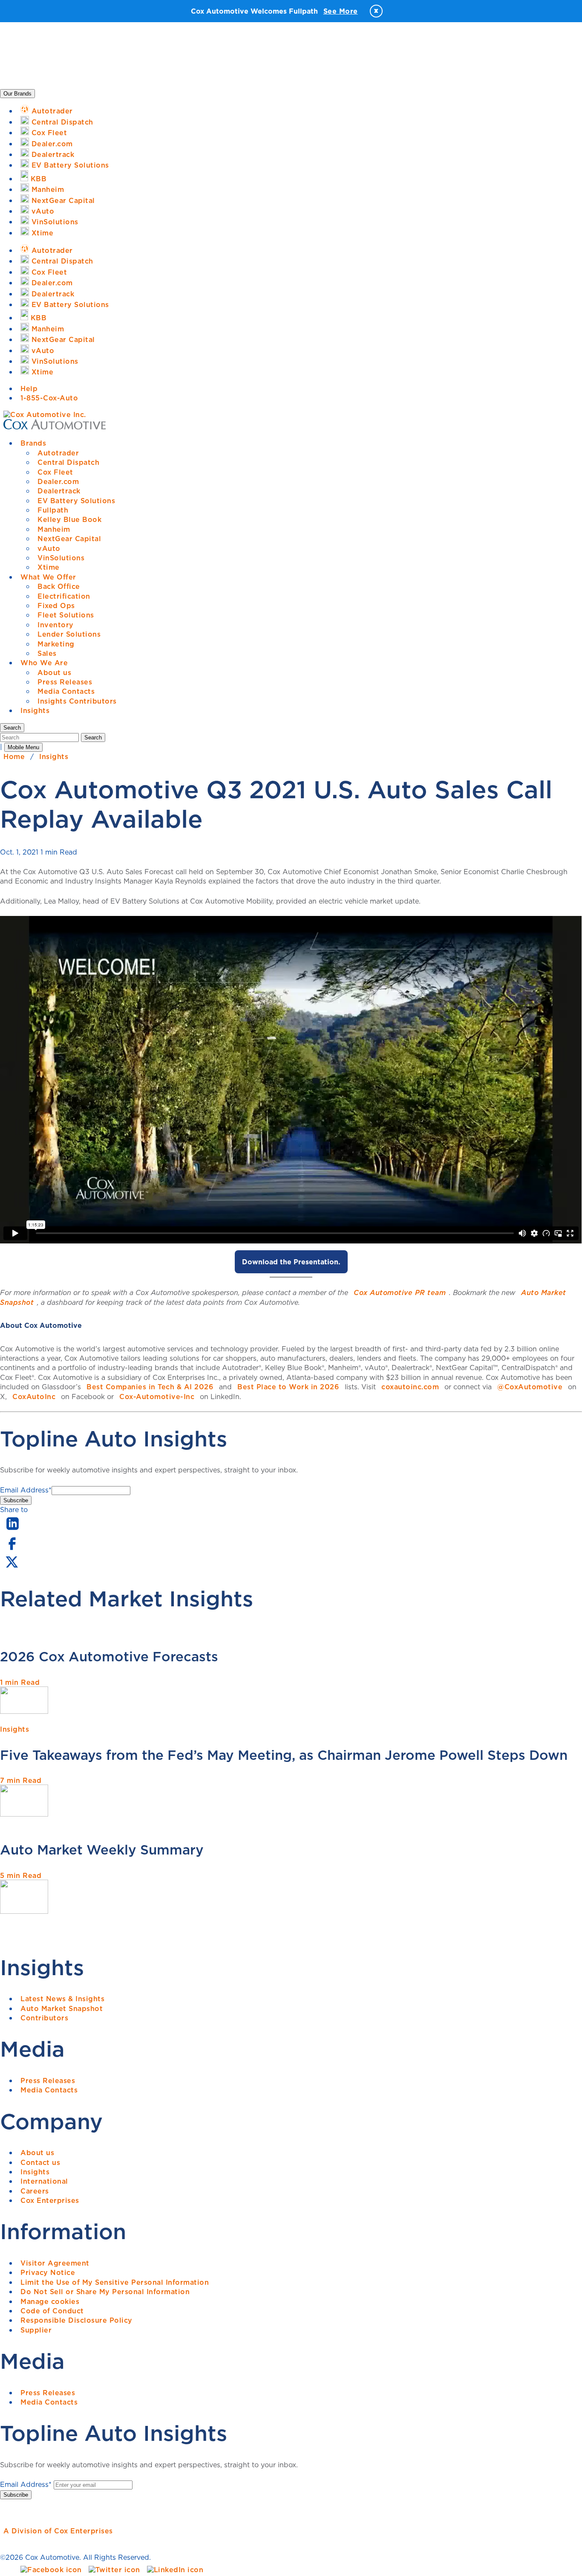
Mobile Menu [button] (23, 747)
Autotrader (58, 453)
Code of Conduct (52, 2311)
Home (14, 756)
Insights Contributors (77, 701)
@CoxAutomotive (530, 1387)
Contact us (40, 2162)
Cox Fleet (55, 472)
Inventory (56, 625)
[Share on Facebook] (12, 1549)
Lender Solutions (69, 634)
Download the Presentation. (291, 1262)
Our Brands (17, 94)
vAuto (49, 548)
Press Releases (65, 682)
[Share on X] (12, 1568)
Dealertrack (59, 491)
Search (93, 737)
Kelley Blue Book (69, 519)
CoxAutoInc (34, 1397)
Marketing (56, 644)
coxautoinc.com (410, 1387)
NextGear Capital (69, 539)
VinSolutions (61, 558)
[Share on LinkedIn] (13, 1530)
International (44, 2181)
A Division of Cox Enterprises (58, 2531)
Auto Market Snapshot (62, 2008)
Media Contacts (66, 691)
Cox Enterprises (50, 2200)
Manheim (54, 529)
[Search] (40, 737)
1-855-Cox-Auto (49, 398)
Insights (35, 710)
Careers (35, 2191)
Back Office (59, 586)
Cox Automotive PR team (400, 1292)
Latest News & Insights (62, 1999)
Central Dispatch (68, 462)
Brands (33, 443)
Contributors (44, 2018)
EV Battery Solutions (76, 501)
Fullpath (53, 510)
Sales (47, 653)
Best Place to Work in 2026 (288, 1387)
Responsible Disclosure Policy (76, 2320)
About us (54, 672)
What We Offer (48, 577)
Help (29, 388)
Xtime (49, 567)
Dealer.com (58, 481)
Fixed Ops (56, 606)
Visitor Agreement (55, 2263)
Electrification (64, 596)
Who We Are (44, 663)
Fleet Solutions (66, 615)
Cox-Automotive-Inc (157, 1397)
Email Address (26, 1490)
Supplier (36, 2330)
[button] (12, 728)
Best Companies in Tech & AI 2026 (150, 1387)
